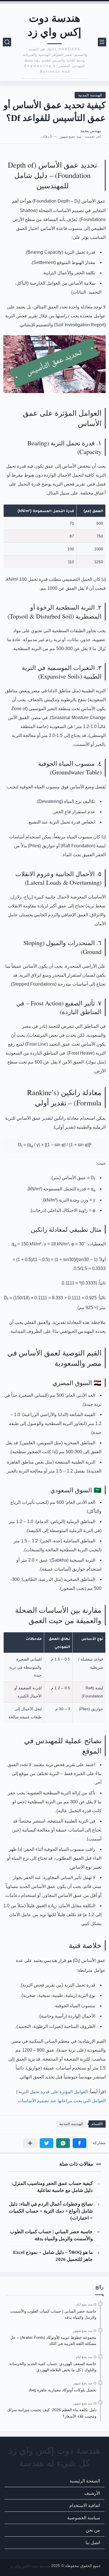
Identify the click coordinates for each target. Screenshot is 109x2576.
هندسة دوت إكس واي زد (55, 25)
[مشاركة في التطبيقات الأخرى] (30, 2143)
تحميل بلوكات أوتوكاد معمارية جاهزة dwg (63, 2390)
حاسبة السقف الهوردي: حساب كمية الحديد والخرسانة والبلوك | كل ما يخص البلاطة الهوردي (53, 2367)
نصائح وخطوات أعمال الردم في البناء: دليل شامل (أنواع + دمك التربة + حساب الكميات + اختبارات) (51, 2211)
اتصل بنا (93, 2543)
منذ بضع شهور (83, 2331)
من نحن (93, 2530)
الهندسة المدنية (90, 95)
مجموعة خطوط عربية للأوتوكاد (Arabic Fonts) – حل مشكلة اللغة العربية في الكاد (53, 2340)
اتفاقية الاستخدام (85, 2505)
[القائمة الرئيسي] (102, 42)
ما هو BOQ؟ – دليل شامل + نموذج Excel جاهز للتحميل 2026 (53, 2256)
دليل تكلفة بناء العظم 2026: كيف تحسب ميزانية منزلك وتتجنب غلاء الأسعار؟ (52, 2413)
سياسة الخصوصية (84, 2518)
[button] (80, 2143)
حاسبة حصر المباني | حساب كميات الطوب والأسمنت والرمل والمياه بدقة (51, 2235)
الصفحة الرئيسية (85, 2481)
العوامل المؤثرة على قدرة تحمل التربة (53, 2092)
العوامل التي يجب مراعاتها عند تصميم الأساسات (62, 2101)
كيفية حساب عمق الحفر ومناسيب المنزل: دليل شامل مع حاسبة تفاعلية (52, 2187)
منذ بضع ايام (84, 2304)
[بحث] (7, 42)
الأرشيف (92, 2493)
